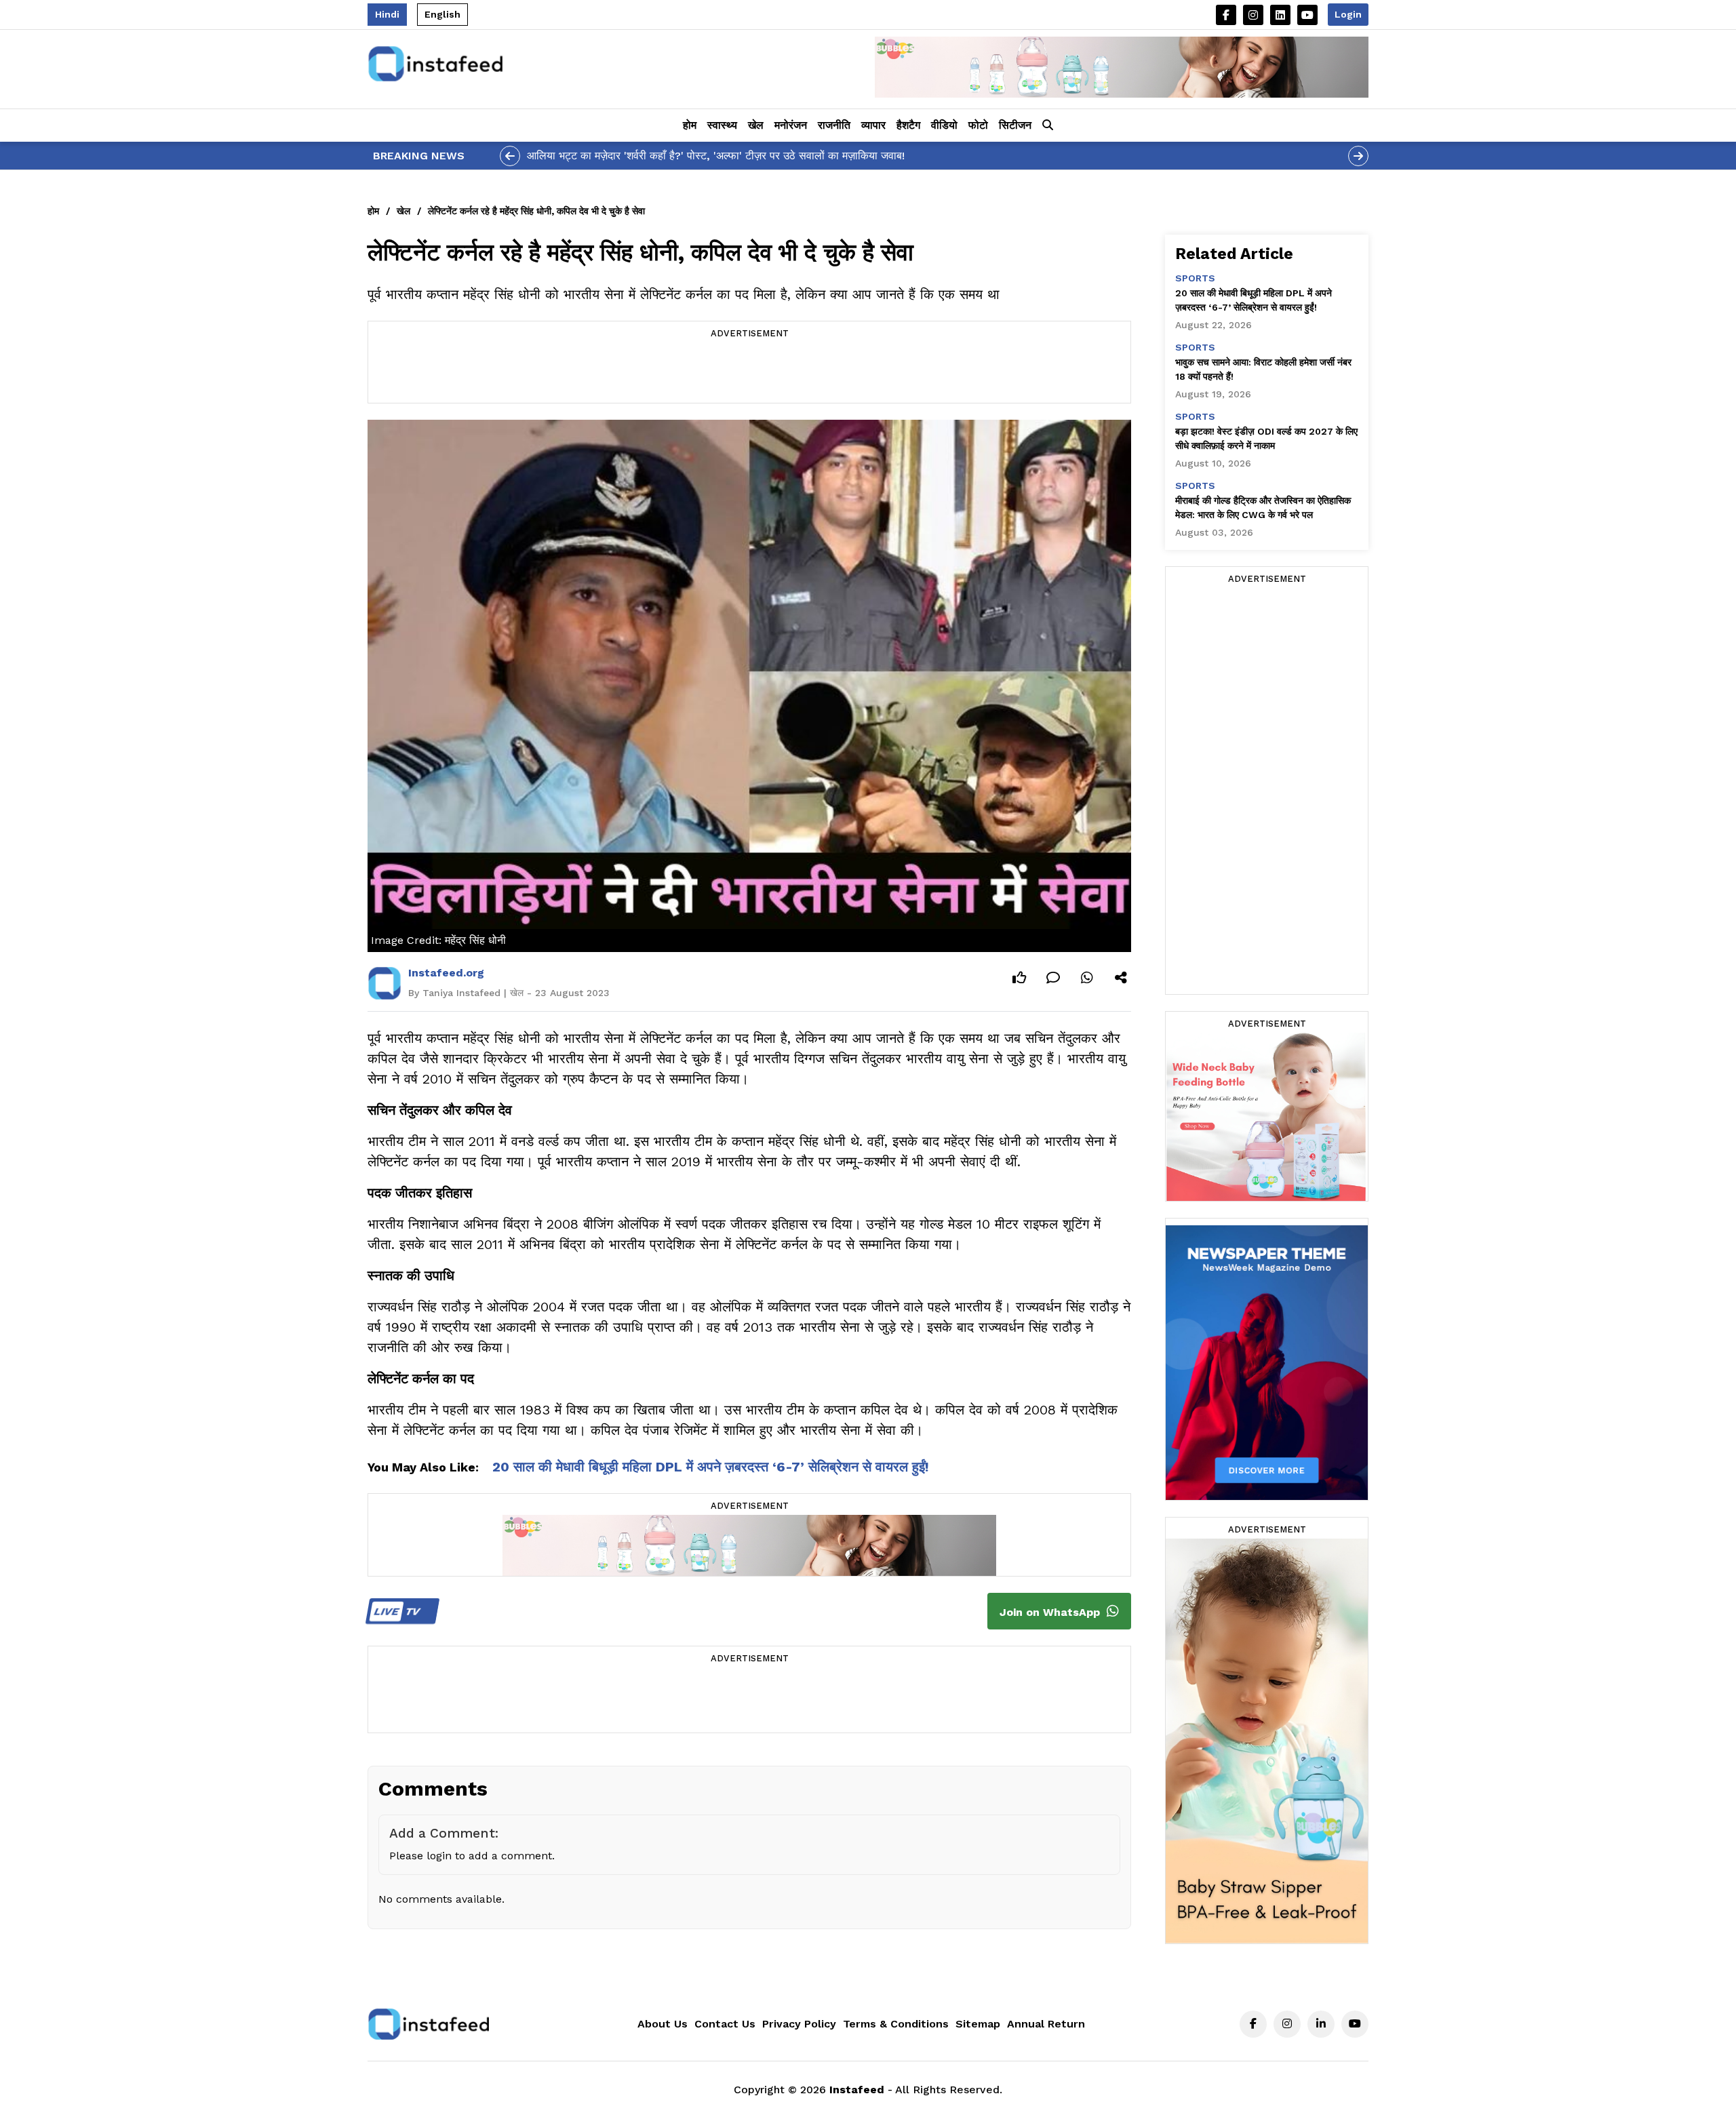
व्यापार (873, 125)
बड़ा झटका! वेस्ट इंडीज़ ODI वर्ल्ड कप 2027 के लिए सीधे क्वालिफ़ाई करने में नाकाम (1266, 438)
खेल (756, 125)
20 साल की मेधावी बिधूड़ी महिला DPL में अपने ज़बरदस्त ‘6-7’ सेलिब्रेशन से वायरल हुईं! (711, 1467)
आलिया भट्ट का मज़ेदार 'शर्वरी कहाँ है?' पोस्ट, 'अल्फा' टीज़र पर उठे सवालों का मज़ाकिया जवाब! (716, 156)
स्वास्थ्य (722, 125)
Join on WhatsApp (1051, 1612)
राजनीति (834, 125)
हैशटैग (908, 125)
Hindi (387, 14)
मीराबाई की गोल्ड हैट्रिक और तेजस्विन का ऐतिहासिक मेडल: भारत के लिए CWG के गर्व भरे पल (1263, 508)
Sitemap (978, 2024)
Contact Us (725, 2024)
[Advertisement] (749, 372)
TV (398, 1611)
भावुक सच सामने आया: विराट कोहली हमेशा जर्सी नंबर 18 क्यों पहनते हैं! (1263, 369)
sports (1195, 278)
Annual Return (1046, 2024)
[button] (1048, 125)
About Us (663, 2024)
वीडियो (944, 125)
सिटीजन (1015, 125)
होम (690, 125)
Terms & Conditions (896, 2024)
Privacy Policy (799, 2024)
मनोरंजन (791, 125)
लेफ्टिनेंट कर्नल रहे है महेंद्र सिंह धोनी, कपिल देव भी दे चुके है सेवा (536, 211)
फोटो (978, 125)
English (442, 14)
